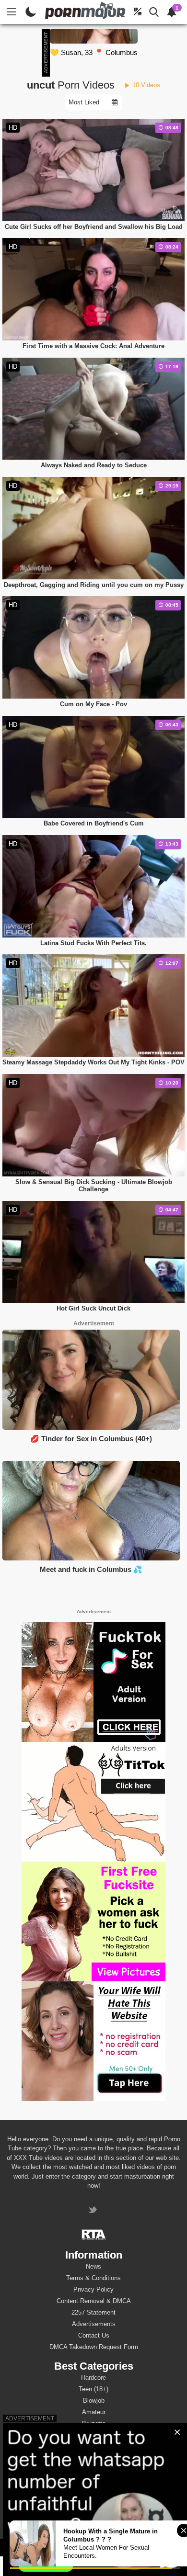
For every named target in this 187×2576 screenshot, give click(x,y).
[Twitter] (94, 2211)
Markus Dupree (93, 2489)
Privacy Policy (93, 2289)
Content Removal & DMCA (94, 2301)
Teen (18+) (93, 2389)
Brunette (94, 2423)
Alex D (94, 2477)
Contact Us (94, 2335)
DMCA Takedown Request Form (94, 2347)
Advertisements (94, 2324)
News (93, 2266)
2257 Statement (93, 2312)
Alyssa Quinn (93, 2466)
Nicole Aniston (94, 2512)
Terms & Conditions (93, 2278)
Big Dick (94, 2435)
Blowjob (94, 2401)
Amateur (94, 2412)
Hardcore (93, 2378)
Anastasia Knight (94, 2500)
